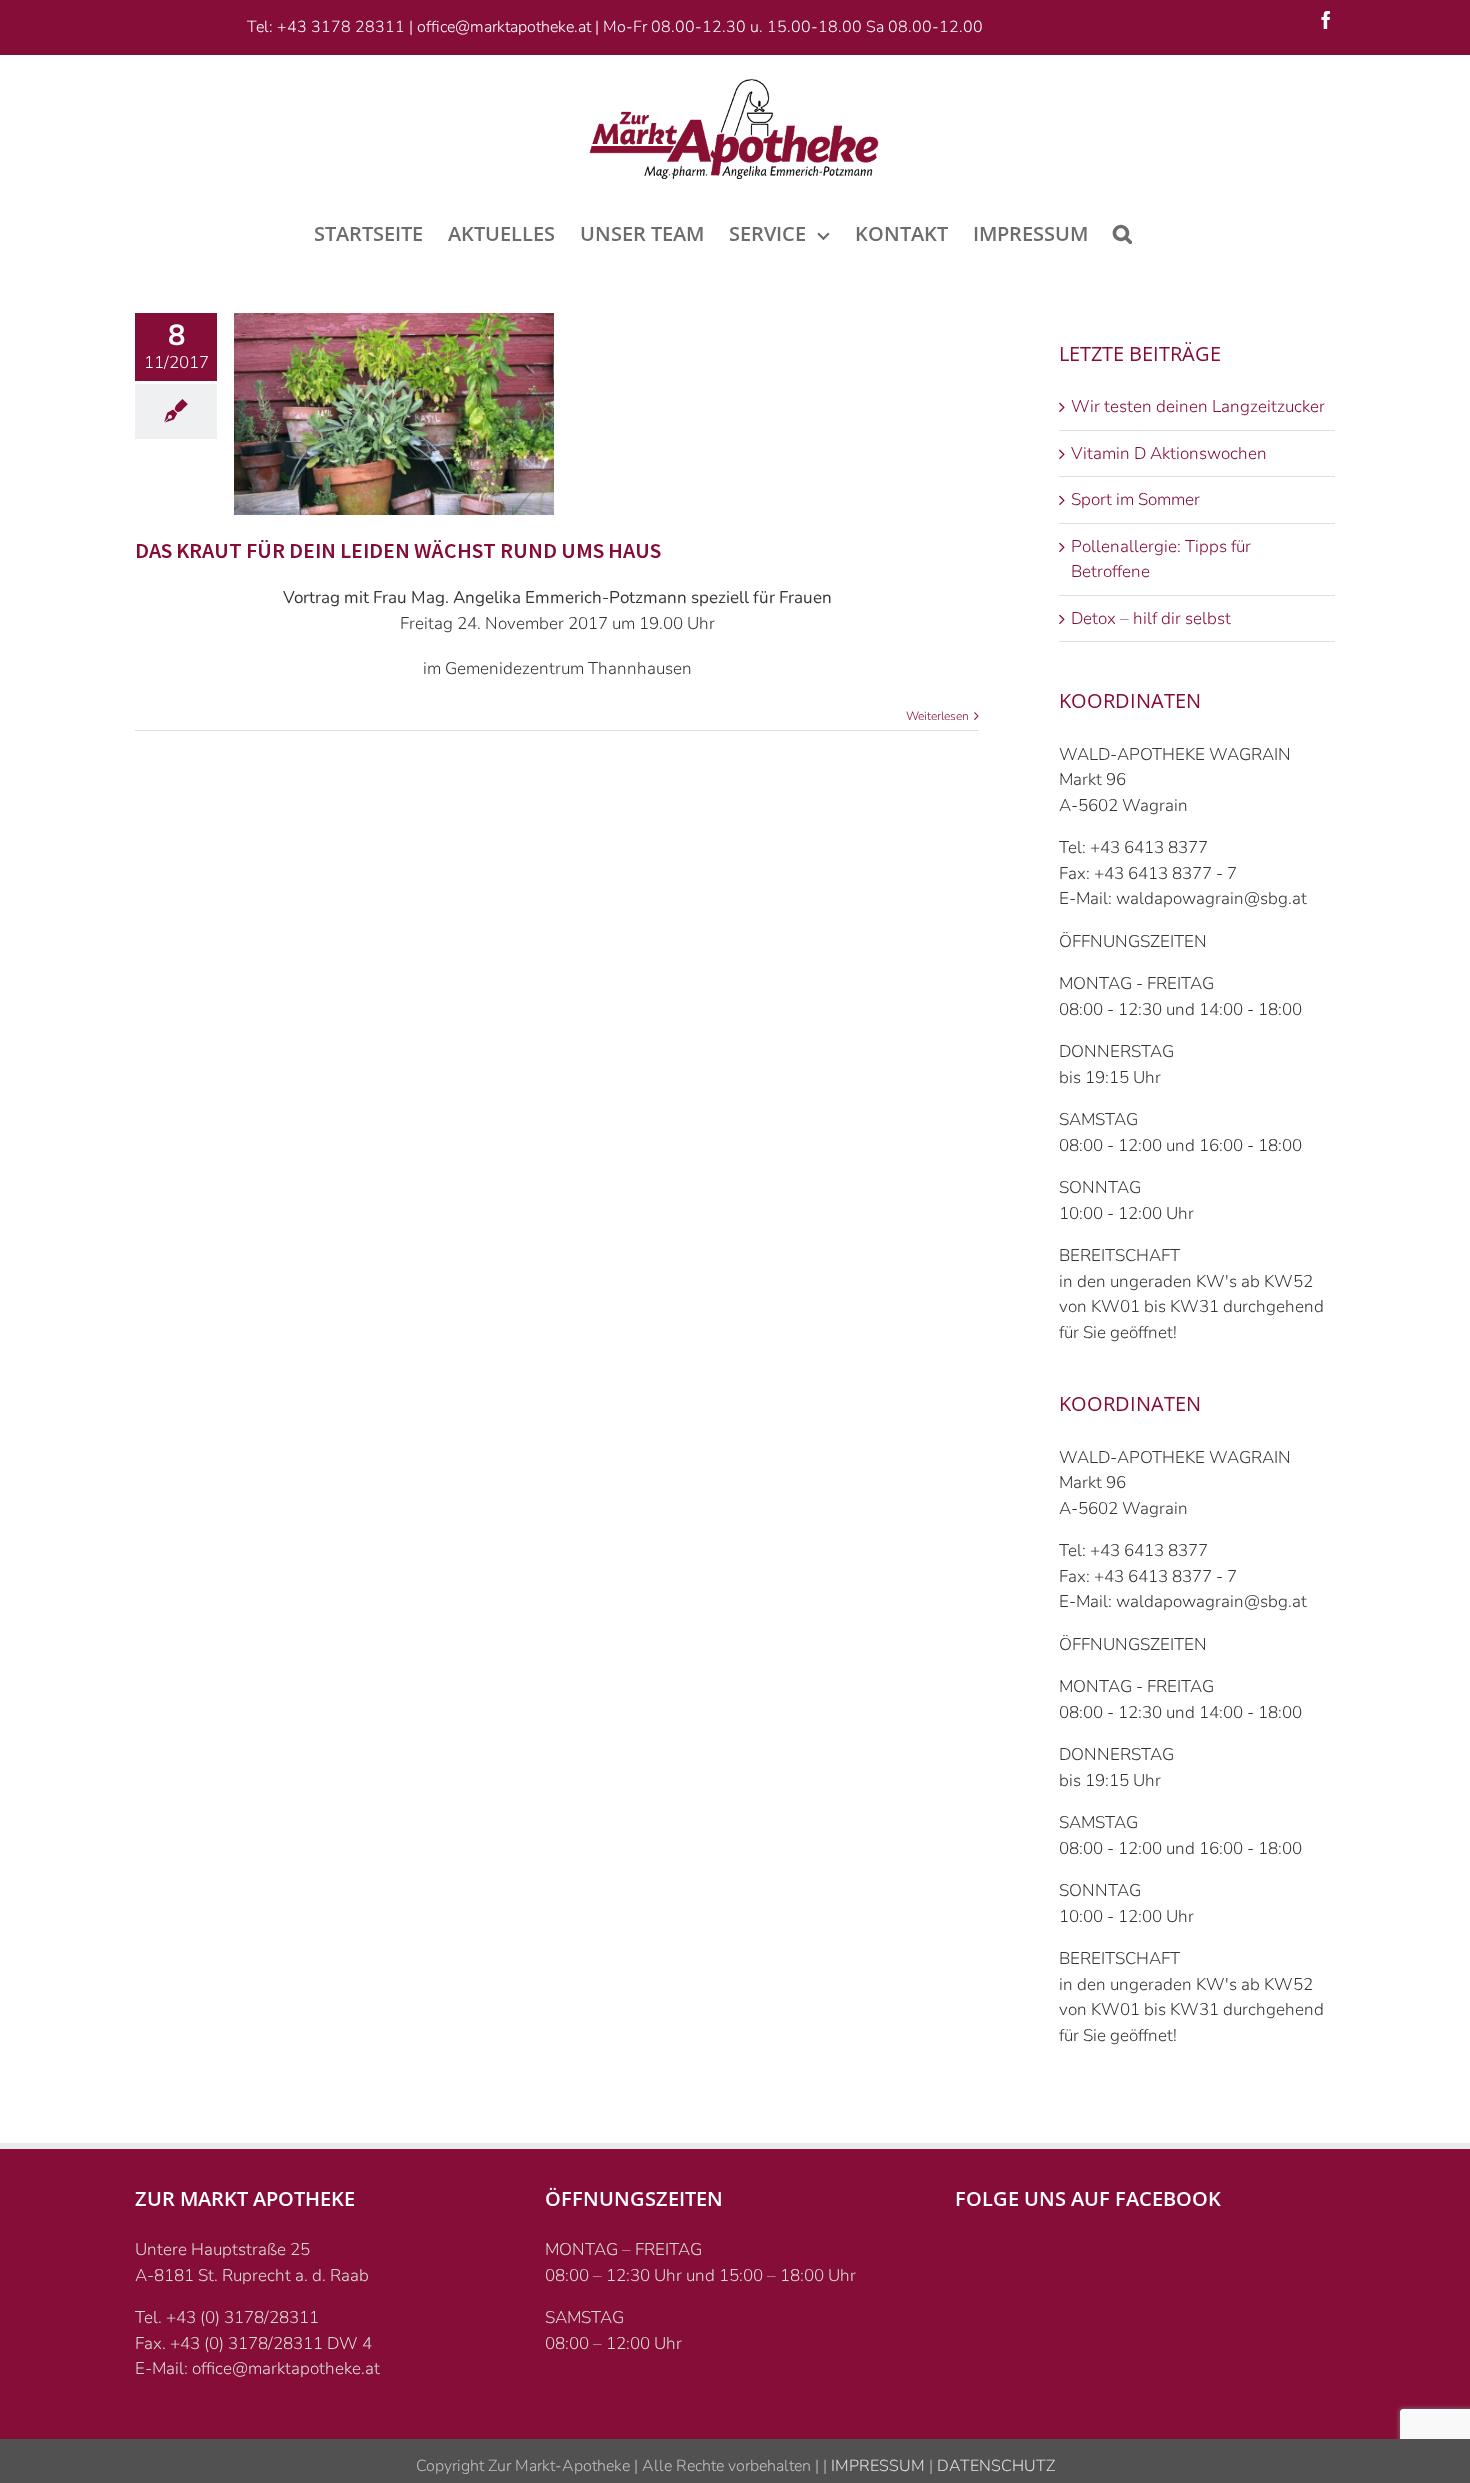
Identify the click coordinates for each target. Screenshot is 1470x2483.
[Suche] (1122, 232)
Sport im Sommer (1135, 499)
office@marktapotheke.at (504, 27)
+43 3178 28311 (341, 27)
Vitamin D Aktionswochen (1169, 453)
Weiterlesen (937, 716)
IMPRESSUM (876, 2466)
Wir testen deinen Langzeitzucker (1198, 406)
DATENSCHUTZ (994, 2466)
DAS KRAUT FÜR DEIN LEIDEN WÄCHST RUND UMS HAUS (398, 550)
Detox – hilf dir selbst (1151, 618)
